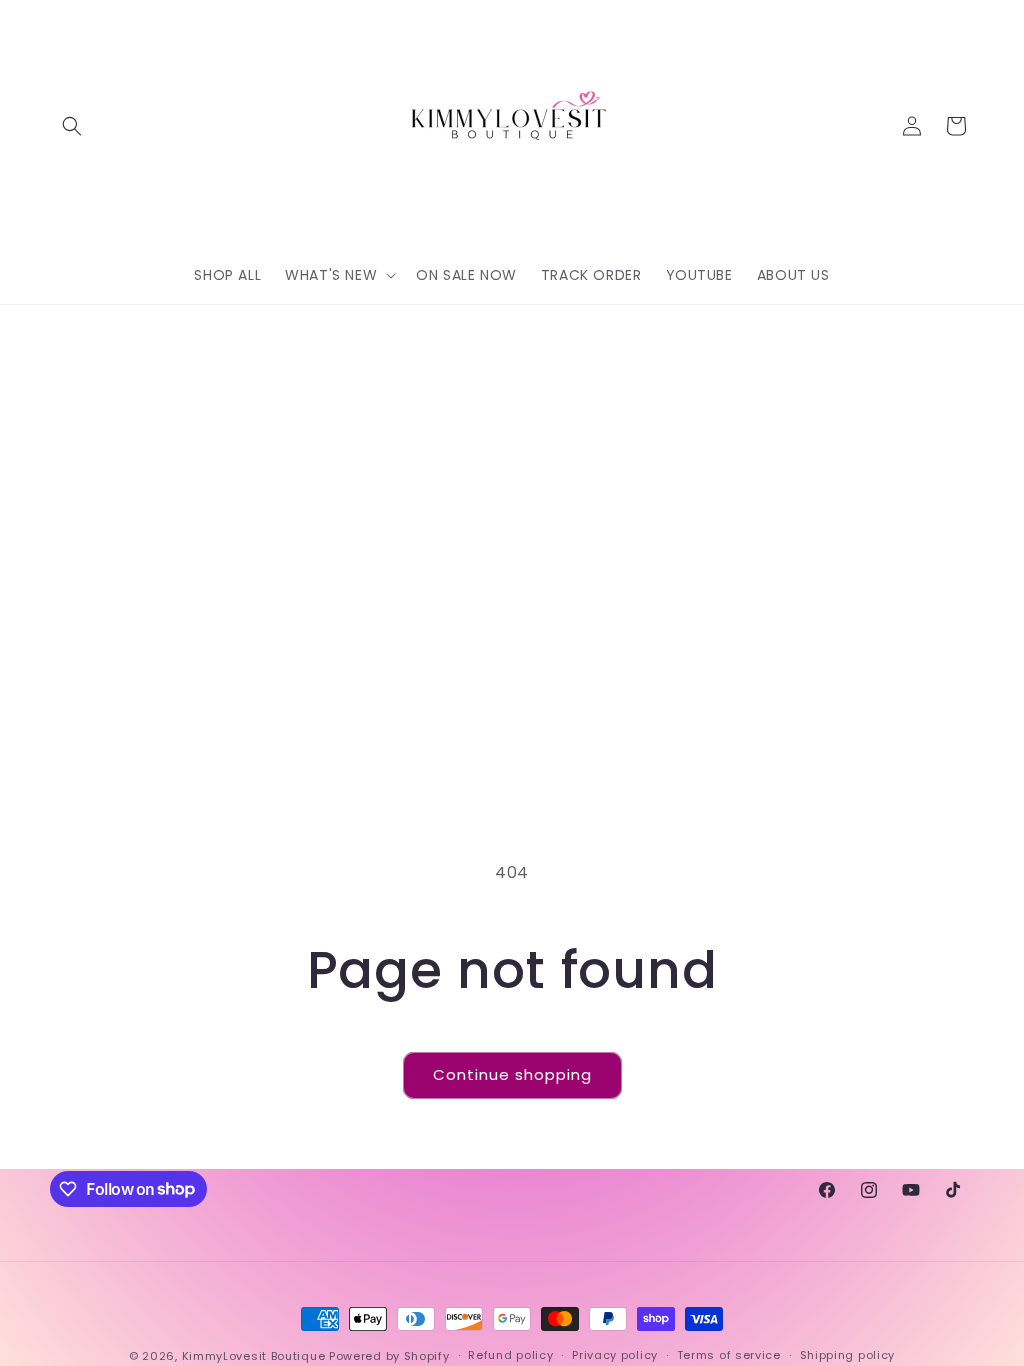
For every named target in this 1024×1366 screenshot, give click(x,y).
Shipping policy (848, 1355)
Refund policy (510, 1355)
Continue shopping (512, 1074)
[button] (72, 126)
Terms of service (729, 1355)
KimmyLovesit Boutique (254, 1356)
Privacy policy (615, 1355)
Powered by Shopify (389, 1356)
